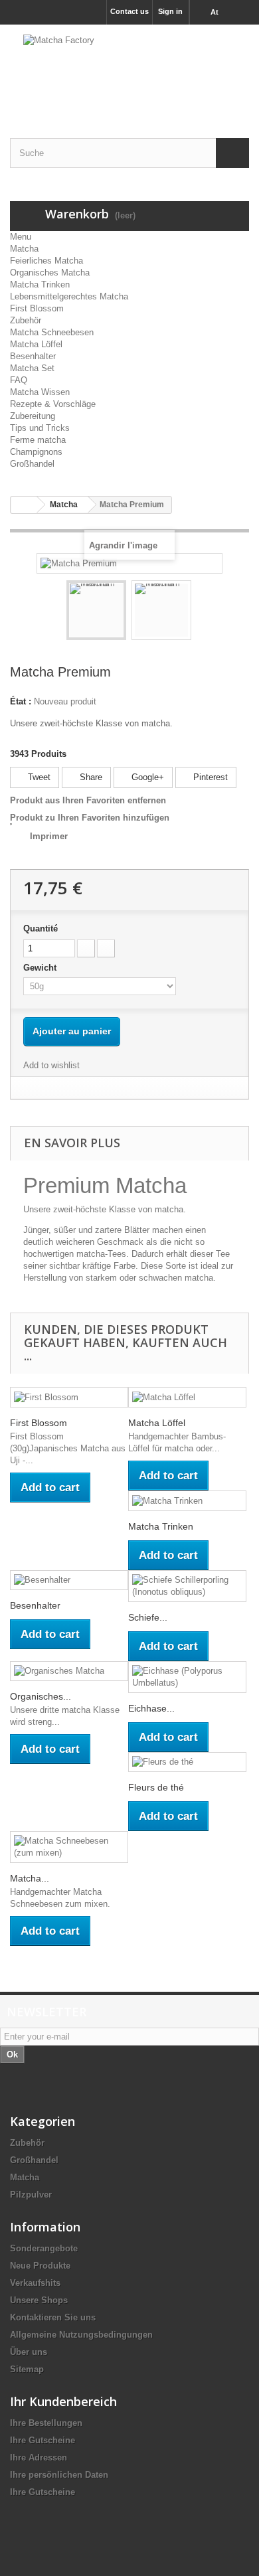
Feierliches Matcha (46, 261)
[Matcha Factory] (129, 70)
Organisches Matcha (50, 273)
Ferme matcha (38, 440)
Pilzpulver (31, 2195)
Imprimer (49, 836)
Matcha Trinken (40, 284)
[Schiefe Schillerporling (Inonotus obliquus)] (187, 1586)
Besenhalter (33, 356)
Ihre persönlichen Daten (59, 2475)
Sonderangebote (44, 2248)
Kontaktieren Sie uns (53, 2317)
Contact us (129, 11)
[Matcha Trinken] (187, 1501)
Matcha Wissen (40, 392)
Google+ (146, 777)
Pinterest (209, 777)
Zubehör (26, 320)
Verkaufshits (35, 2283)
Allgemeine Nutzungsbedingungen (81, 2335)
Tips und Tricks (40, 428)
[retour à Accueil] (24, 505)
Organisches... (41, 1696)
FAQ (19, 380)
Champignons (36, 452)
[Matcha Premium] (96, 610)
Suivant (203, 612)
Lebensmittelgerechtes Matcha (69, 296)
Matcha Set (32, 368)
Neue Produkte (40, 2266)
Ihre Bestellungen (46, 2423)
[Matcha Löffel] (187, 1397)
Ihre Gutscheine (43, 2440)
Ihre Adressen (39, 2457)
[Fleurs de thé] (187, 1762)
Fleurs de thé (156, 1787)
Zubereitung (33, 416)
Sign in (170, 11)
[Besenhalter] (69, 1580)
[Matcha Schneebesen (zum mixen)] (69, 1847)
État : (21, 701)
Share (90, 777)
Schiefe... (148, 1617)
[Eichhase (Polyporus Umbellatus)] (187, 1677)
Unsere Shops (39, 2300)
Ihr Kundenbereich (63, 2401)
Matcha (24, 249)
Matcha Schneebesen (52, 332)
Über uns (29, 2352)
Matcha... (30, 1878)
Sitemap (27, 2369)
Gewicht (41, 968)
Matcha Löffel (36, 344)
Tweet (38, 777)
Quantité (41, 928)
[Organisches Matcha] (69, 1671)
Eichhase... (151, 1708)
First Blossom (37, 308)
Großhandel (32, 464)
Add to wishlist (51, 1065)
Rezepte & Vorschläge (53, 404)
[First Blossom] (69, 1397)
